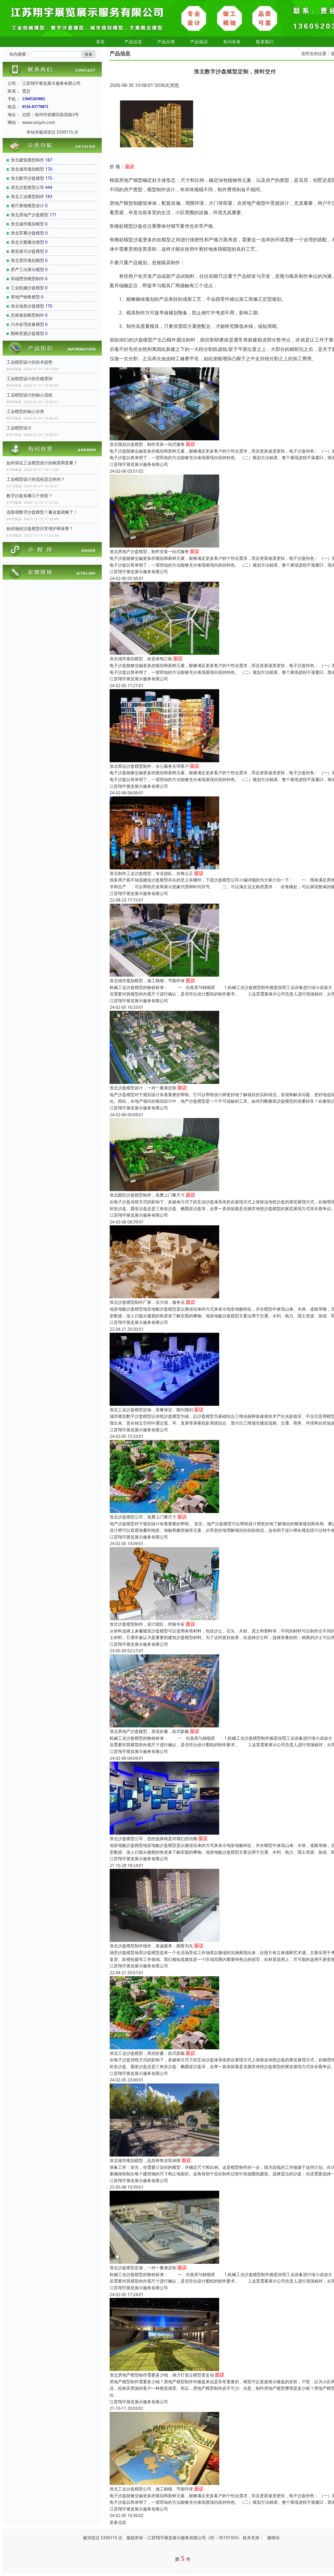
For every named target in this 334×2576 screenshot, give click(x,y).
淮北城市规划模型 (27, 169)
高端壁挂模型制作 (27, 279)
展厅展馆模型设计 (27, 206)
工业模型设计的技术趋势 (29, 362)
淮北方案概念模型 (27, 242)
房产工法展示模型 (27, 269)
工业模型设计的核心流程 (29, 395)
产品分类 (166, 42)
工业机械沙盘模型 (27, 288)
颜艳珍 (273, 2538)
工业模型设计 (19, 428)
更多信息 (118, 2522)
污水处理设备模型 (27, 324)
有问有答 (232, 42)
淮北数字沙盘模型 (27, 178)
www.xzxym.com (39, 122)
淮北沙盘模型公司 (27, 187)
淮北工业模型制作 (27, 196)
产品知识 (199, 42)
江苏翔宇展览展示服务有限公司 (139, 464)
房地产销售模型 (25, 297)
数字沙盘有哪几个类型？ (29, 496)
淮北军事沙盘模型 (27, 233)
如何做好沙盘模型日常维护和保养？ (40, 529)
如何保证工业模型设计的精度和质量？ (42, 463)
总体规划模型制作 (27, 315)
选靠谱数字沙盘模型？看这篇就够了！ (42, 512)
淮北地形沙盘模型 (27, 306)
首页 (100, 42)
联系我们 (265, 42)
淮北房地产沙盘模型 (29, 215)
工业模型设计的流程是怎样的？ (36, 479)
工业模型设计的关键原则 (29, 379)
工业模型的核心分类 (25, 411)
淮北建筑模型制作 (27, 160)
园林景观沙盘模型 (27, 333)
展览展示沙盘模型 (27, 251)
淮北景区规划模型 (27, 260)
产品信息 (133, 42)
